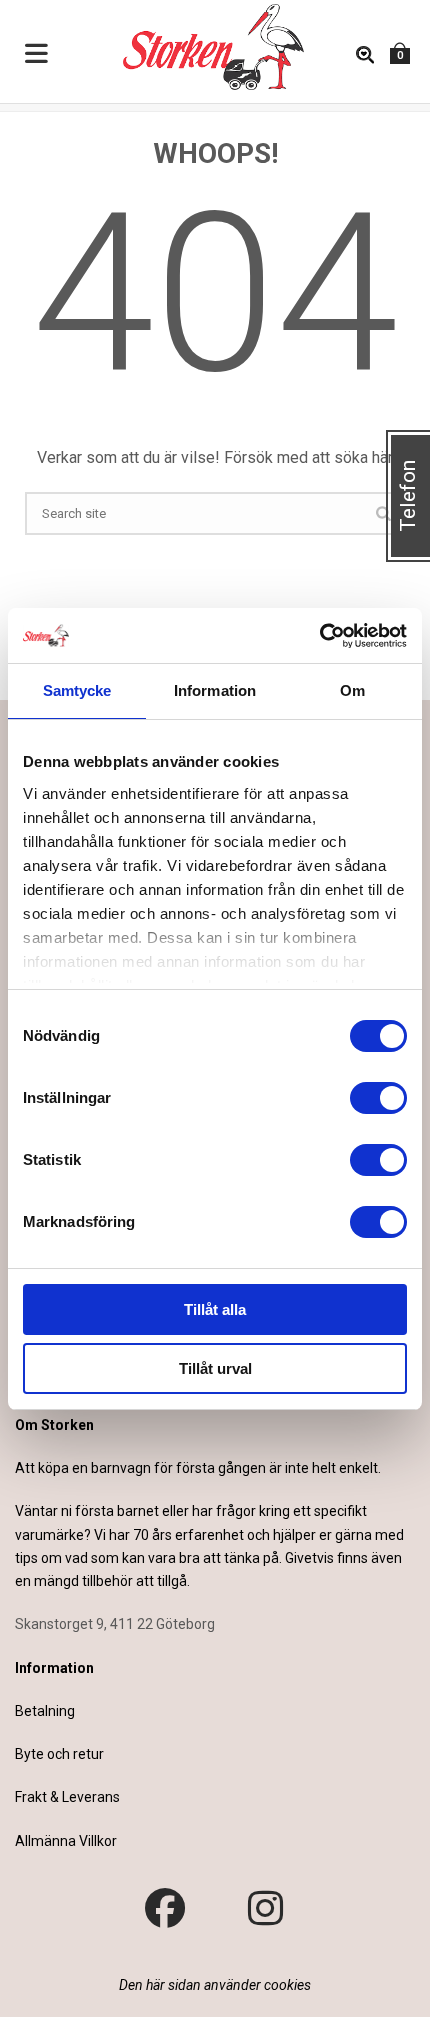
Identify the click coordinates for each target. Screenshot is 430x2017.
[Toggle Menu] (37, 55)
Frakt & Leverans (67, 1797)
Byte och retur (59, 1754)
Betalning (45, 1711)
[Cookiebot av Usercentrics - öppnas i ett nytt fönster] (319, 636)
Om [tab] (352, 690)
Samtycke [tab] (77, 690)
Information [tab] (215, 690)
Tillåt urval (215, 1368)
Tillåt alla (215, 1309)
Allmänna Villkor (66, 1841)
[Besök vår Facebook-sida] (165, 1909)
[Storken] (194, 45)
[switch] (378, 1098)
